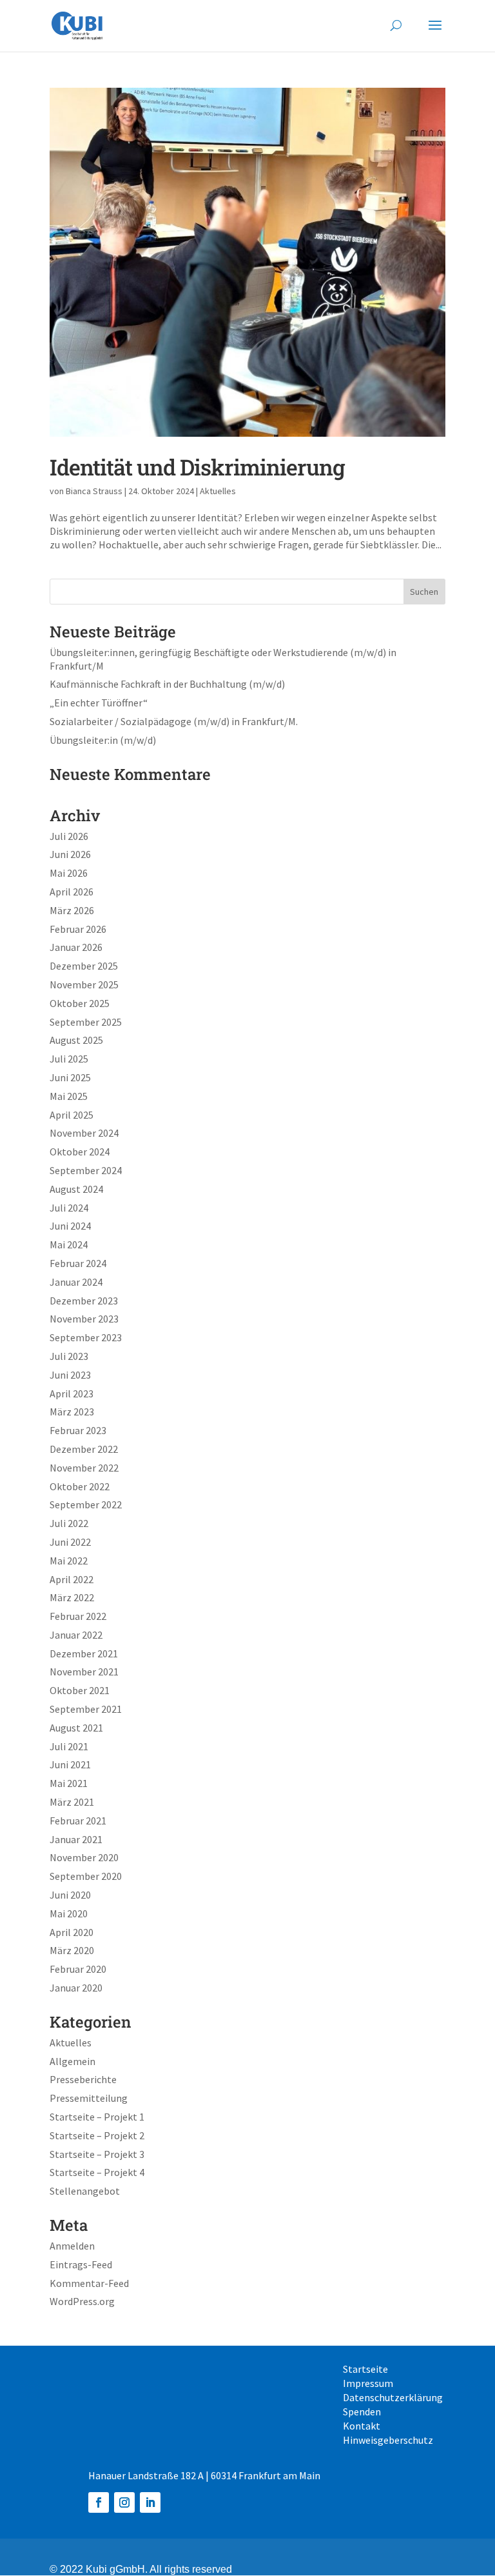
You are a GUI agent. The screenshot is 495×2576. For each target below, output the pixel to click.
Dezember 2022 (84, 1449)
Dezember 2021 (84, 1653)
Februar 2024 (78, 1263)
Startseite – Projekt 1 (97, 2117)
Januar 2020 (76, 1988)
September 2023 (86, 1337)
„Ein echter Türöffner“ (99, 703)
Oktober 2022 (80, 1486)
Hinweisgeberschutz (388, 2441)
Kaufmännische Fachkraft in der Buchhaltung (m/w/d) (167, 684)
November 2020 (84, 1857)
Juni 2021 (70, 1764)
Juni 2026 (70, 854)
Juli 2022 (69, 1523)
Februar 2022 (78, 1616)
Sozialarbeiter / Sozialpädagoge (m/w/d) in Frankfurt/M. (174, 721)
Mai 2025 (69, 1096)
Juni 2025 (70, 1077)
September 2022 (86, 1504)
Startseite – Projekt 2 (97, 2135)
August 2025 (76, 1040)
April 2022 (72, 1579)
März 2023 (72, 1412)
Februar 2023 (78, 1430)
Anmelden (72, 2246)
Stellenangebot (85, 2191)
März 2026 (72, 910)
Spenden (362, 2412)
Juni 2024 (70, 1226)
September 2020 (86, 1876)
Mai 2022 (69, 1561)
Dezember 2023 (84, 1301)
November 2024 (84, 1133)
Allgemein (73, 2061)
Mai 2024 (69, 1244)
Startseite (365, 2370)
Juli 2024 (69, 1208)
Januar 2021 (76, 1839)
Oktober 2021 (80, 1690)
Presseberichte (83, 2079)
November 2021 (84, 1672)
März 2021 (72, 1802)
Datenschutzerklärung (393, 2398)
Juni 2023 (70, 1375)
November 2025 (84, 984)
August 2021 (76, 1728)
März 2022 (72, 1597)
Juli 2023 (69, 1356)
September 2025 (86, 1022)
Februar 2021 (78, 1821)
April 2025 (72, 1115)
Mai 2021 (69, 1783)
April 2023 (72, 1393)
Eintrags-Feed (81, 2264)
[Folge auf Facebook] (99, 2502)
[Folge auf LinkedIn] (150, 2502)
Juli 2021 (69, 1746)
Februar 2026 (78, 929)
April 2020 (72, 1932)
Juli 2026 (69, 836)
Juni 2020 (70, 1895)
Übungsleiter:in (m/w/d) (103, 740)
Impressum (368, 2384)
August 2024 (76, 1189)
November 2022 (84, 1468)
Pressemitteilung (89, 2098)
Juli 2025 (69, 1059)
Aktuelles (218, 491)
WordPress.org (82, 2301)
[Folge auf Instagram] (124, 2502)
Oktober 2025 (80, 1003)
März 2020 (72, 1950)
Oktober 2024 (80, 1152)
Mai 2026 (69, 873)
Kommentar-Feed (89, 2283)
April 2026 (72, 892)
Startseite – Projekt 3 (97, 2154)
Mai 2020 (69, 1913)
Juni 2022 (70, 1542)
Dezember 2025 (84, 966)
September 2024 (86, 1170)
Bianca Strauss (94, 491)
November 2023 (84, 1319)
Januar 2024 (76, 1282)
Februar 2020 (78, 1969)
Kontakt (362, 2427)
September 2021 (86, 1709)
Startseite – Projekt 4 (97, 2172)
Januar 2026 (76, 947)
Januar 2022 (76, 1635)
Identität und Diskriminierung (197, 467)
